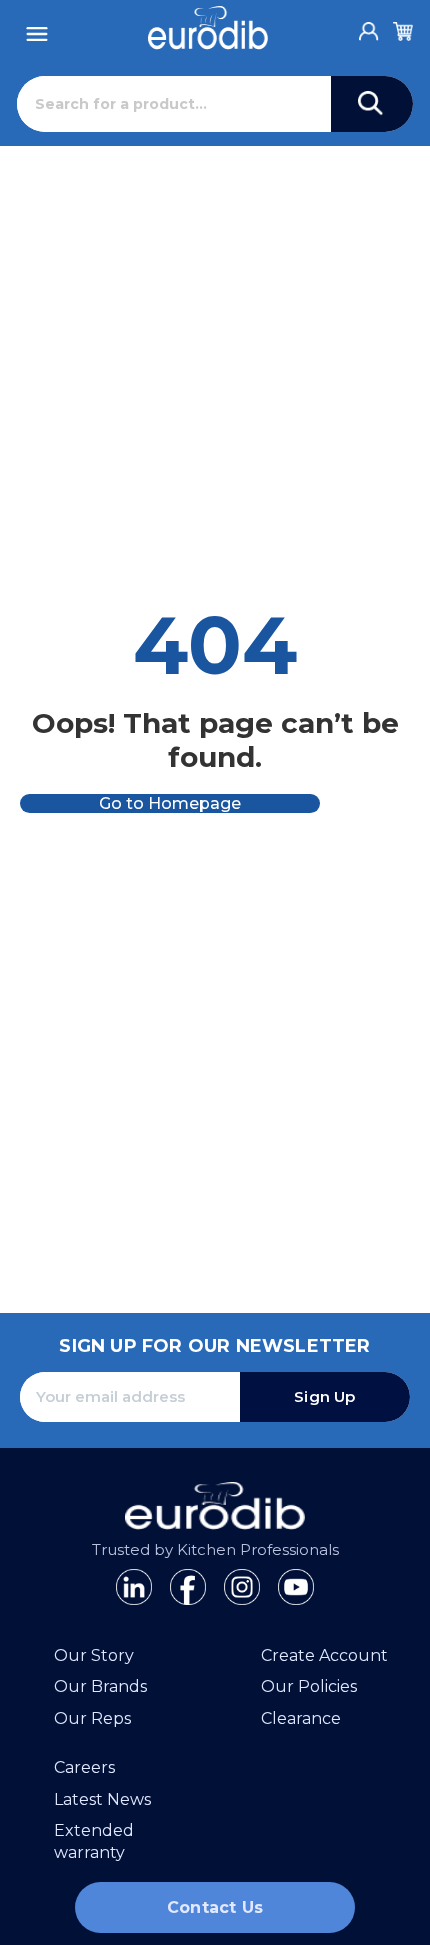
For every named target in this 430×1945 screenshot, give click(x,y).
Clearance (301, 1718)
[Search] (372, 104)
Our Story (94, 1655)
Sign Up (324, 1396)
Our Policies (309, 1686)
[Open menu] (37, 28)
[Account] (369, 26)
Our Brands (100, 1686)
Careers (84, 1767)
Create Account (324, 1655)
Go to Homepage (170, 803)
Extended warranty (94, 1841)
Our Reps (92, 1718)
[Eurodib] (208, 28)
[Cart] (403, 28)
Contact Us (215, 1907)
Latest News (102, 1799)
